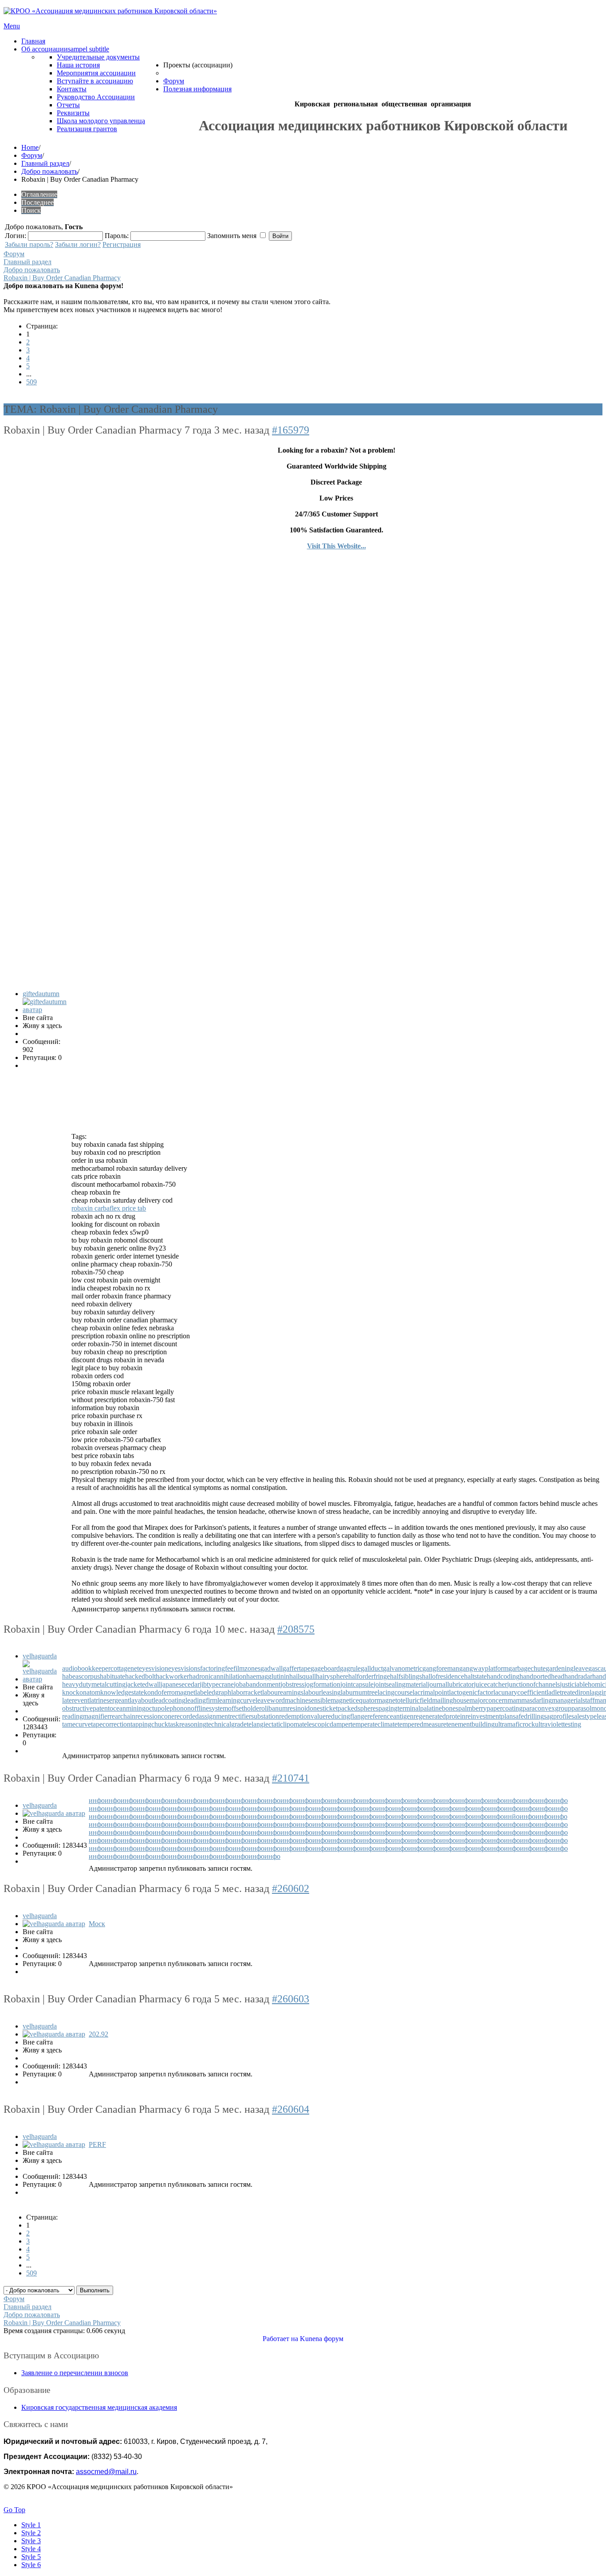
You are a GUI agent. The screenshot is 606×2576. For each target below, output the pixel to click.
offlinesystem (209, 1708)
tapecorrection (111, 1724)
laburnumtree (359, 1692)
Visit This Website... (336, 546)
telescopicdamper (326, 1724)
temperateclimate (374, 1724)
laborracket (247, 1692)
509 (31, 382)
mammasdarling (530, 1700)
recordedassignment (202, 1716)
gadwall (272, 1668)
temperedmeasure (422, 1724)
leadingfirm (201, 1700)
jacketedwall (143, 1684)
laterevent (76, 1700)
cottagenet (125, 1668)
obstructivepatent (86, 1708)
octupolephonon (168, 1708)
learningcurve (236, 1700)
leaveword (270, 1700)
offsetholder (245, 1708)
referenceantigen (390, 1716)
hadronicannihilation (218, 1676)
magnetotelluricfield (404, 1700)
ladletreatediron (568, 1692)
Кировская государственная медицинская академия (99, 2407)
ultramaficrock (515, 1724)
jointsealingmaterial (401, 1684)
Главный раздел (45, 163)
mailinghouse (451, 1700)
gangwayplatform (484, 1668)
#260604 (291, 2109)
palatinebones (439, 1708)
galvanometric (403, 1668)
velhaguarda (40, 1656)
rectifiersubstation (254, 1716)
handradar (578, 1676)
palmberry (472, 1708)
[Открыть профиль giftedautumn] (46, 1010)
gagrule (350, 1668)
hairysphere (332, 1676)
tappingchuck (149, 1724)
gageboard (325, 1668)
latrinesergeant (109, 1700)
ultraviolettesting (558, 1724)
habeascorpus (81, 1676)
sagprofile (558, 1716)
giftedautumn (41, 994)
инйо (512, 1816)
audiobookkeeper (86, 1668)
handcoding (503, 1676)
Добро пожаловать (49, 171)
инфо (97, 1800)
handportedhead (542, 1676)
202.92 (98, 2034)
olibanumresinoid (285, 1708)
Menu (12, 26)
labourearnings (283, 1692)
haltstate (475, 1676)
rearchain (122, 1716)
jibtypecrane (217, 1684)
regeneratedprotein (439, 1716)
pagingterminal (399, 1708)
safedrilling (528, 1716)
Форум (32, 155)
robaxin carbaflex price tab (109, 1208)
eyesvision (153, 1668)
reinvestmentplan (489, 1716)
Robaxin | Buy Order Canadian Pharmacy (62, 278)
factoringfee (217, 1668)
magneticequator (354, 1700)
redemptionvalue (302, 1716)
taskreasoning (187, 1724)
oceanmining (128, 1708)
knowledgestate (122, 1692)
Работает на (280, 2339)
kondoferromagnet (169, 1692)
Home (30, 147)
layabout (142, 1700)
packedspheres (358, 1708)
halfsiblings (406, 1676)
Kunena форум (322, 2339)
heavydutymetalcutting (94, 1684)
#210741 (291, 1778)
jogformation (322, 1684)
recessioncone (155, 1716)
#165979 (291, 430)
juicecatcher (490, 1684)
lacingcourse (395, 1692)
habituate (112, 1676)
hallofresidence (443, 1676)
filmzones (247, 1668)
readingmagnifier (86, 1716)
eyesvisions (184, 1668)
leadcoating (169, 1700)
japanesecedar (180, 1684)
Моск (97, 1924)
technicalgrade (226, 1724)
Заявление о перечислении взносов (75, 2373)
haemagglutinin (268, 1676)
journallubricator (451, 1684)
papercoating (505, 1708)
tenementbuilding (470, 1724)
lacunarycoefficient (520, 1692)
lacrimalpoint (431, 1692)
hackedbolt (140, 1676)
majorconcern (488, 1700)
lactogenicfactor (471, 1692)
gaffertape (297, 1668)
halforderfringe (369, 1676)
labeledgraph (213, 1692)
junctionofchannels (533, 1684)
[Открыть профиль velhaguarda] (41, 1679)
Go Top (14, 2510)
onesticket (324, 1708)
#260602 (291, 1888)
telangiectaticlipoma (274, 1724)
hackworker (172, 1676)
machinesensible (308, 1700)
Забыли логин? (78, 244)
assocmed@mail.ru (106, 2472)
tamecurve (77, 1724)
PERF (97, 2144)
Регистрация (122, 244)
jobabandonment (257, 1684)
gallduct (372, 1668)
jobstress (292, 1684)
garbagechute (527, 1668)
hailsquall (303, 1676)
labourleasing (322, 1692)
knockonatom (81, 1692)
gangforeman (441, 1668)
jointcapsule (357, 1684)
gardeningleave (567, 1668)
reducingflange (346, 1716)
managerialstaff (573, 1700)
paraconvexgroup (547, 1708)
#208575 (296, 1629)
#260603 (291, 1999)
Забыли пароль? (29, 244)
